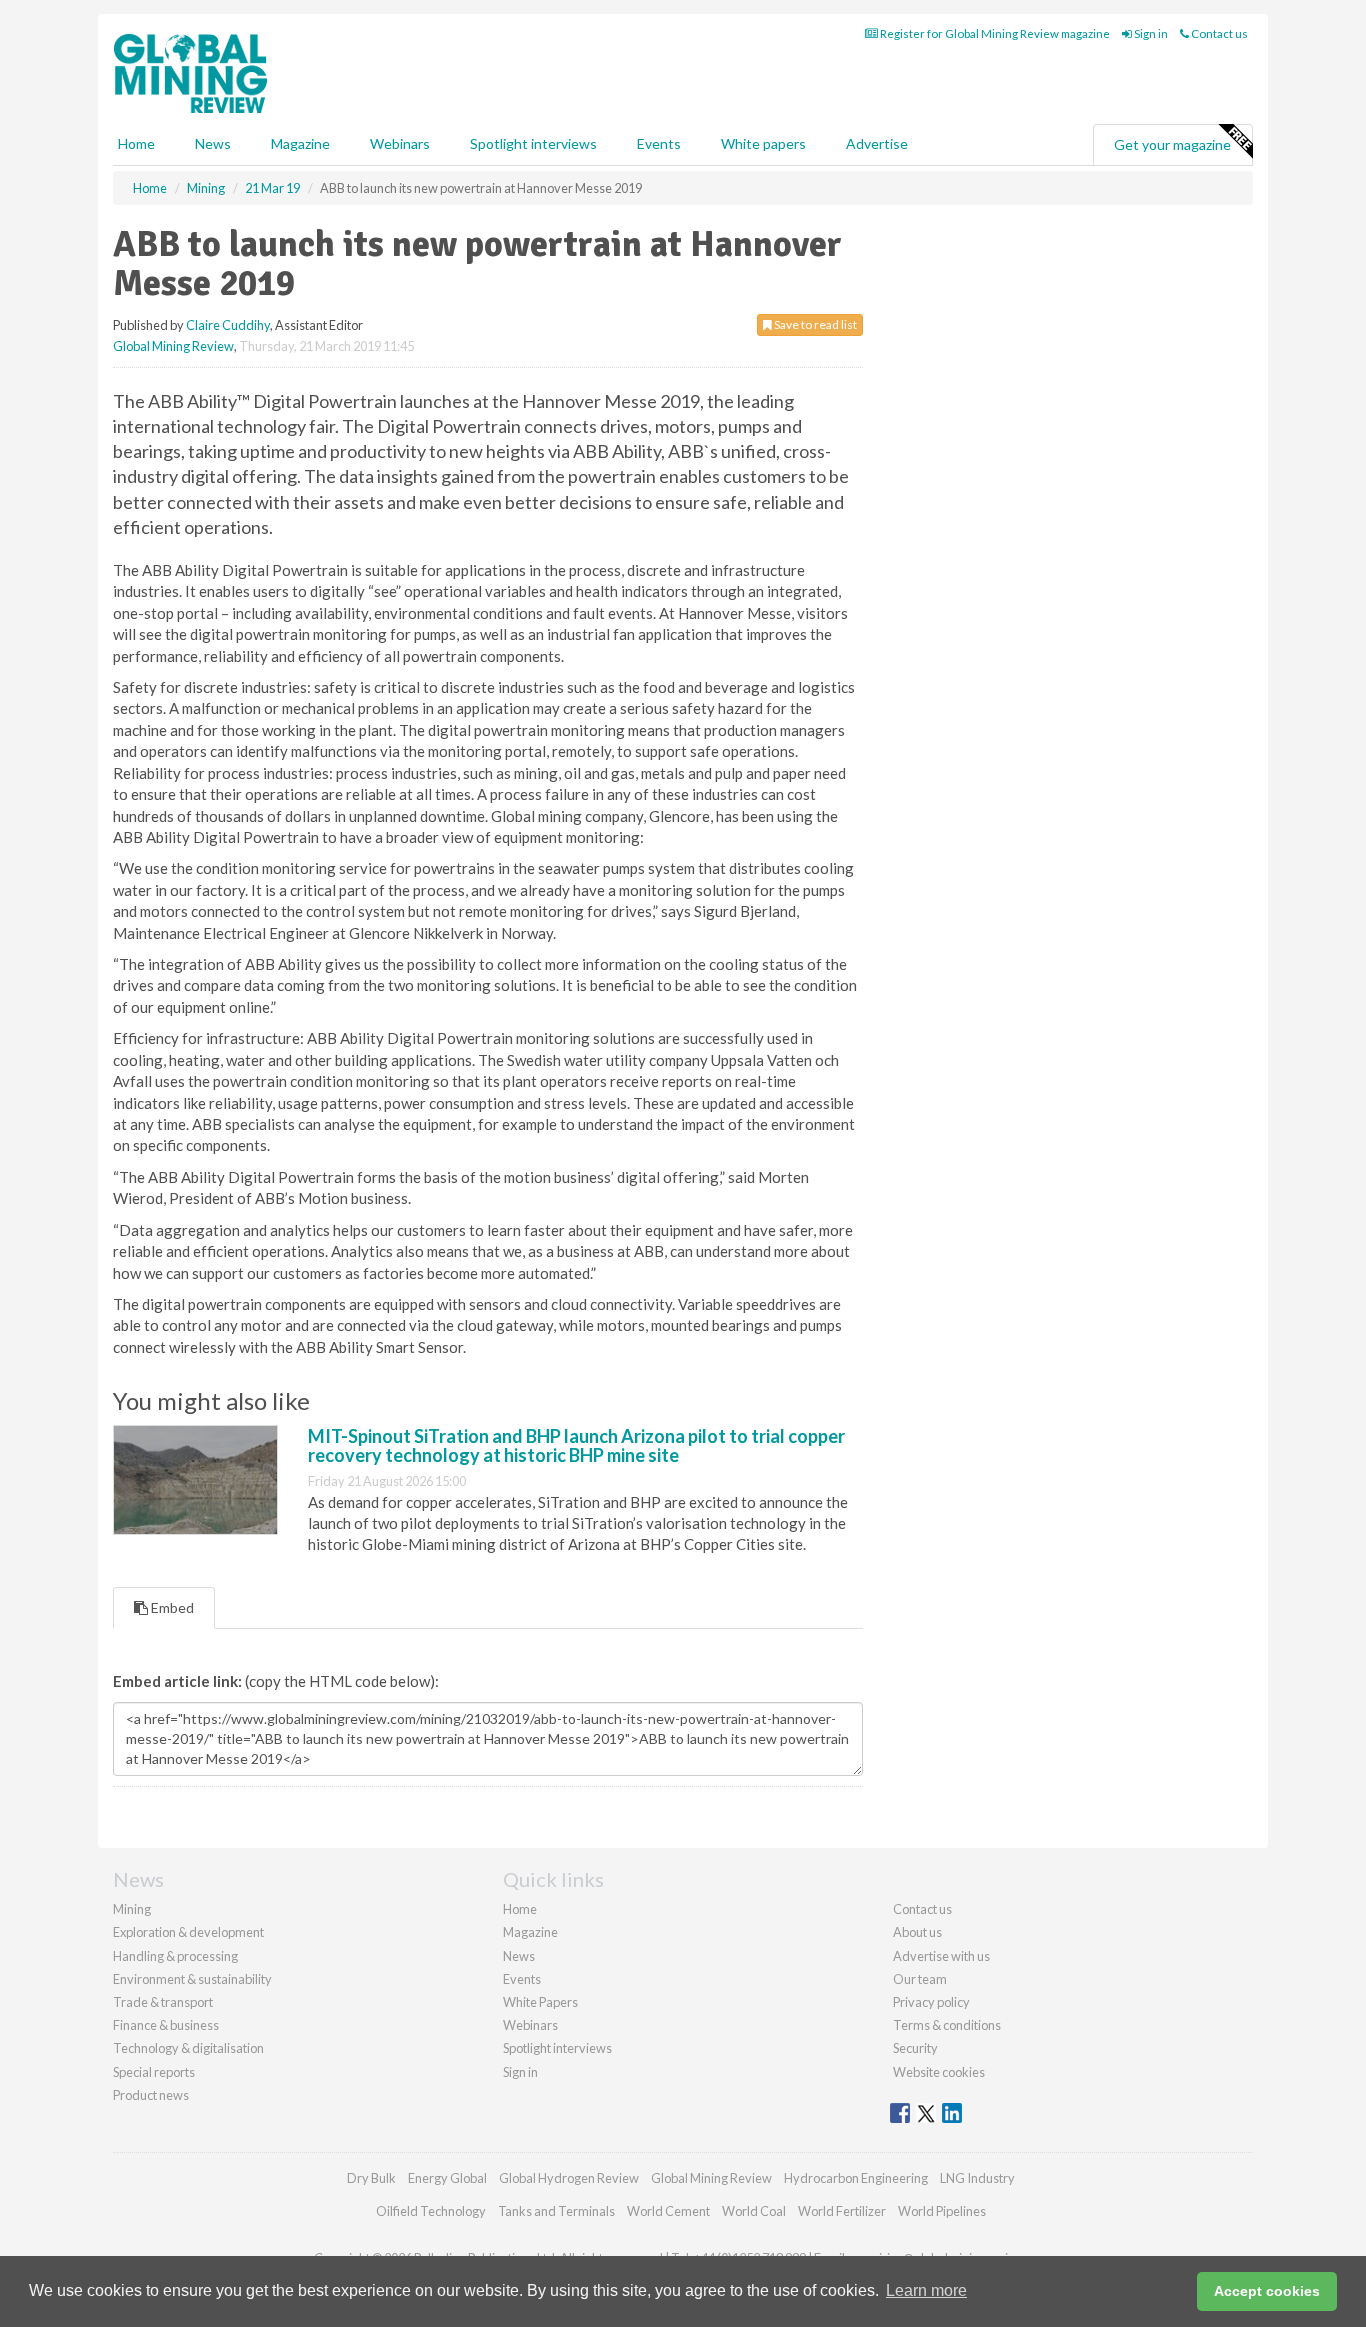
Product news (151, 2095)
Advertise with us (941, 1956)
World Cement (668, 2211)
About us (917, 1932)
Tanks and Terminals (556, 2211)
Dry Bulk (371, 2178)
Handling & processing (175, 1956)
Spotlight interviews (533, 143)
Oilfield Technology (431, 2211)
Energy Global (447, 2178)
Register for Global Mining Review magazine (994, 33)
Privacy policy (931, 2002)
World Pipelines (942, 2211)
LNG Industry (977, 2178)
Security (915, 2048)
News (519, 1956)
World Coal (754, 2211)
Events (659, 143)
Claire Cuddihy (228, 325)
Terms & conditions (947, 2025)
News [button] (213, 143)
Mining (132, 1909)
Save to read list (814, 324)
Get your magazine (1172, 144)
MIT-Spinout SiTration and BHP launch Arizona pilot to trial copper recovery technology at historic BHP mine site (576, 1446)
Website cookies (939, 2072)
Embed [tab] (171, 1607)
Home (136, 143)
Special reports (154, 2072)
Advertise (877, 143)
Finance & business (166, 2025)
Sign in (1150, 33)
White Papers (540, 2002)
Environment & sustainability (192, 1979)
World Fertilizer (842, 2211)
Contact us (1218, 33)
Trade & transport (163, 2002)
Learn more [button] (926, 2290)
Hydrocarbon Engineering (856, 2178)
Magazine (300, 143)
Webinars (400, 143)
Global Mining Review (173, 346)
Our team (920, 1979)
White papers (763, 143)
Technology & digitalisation (188, 2048)
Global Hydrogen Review (569, 2178)
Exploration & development (188, 1932)
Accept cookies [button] (1267, 2291)
